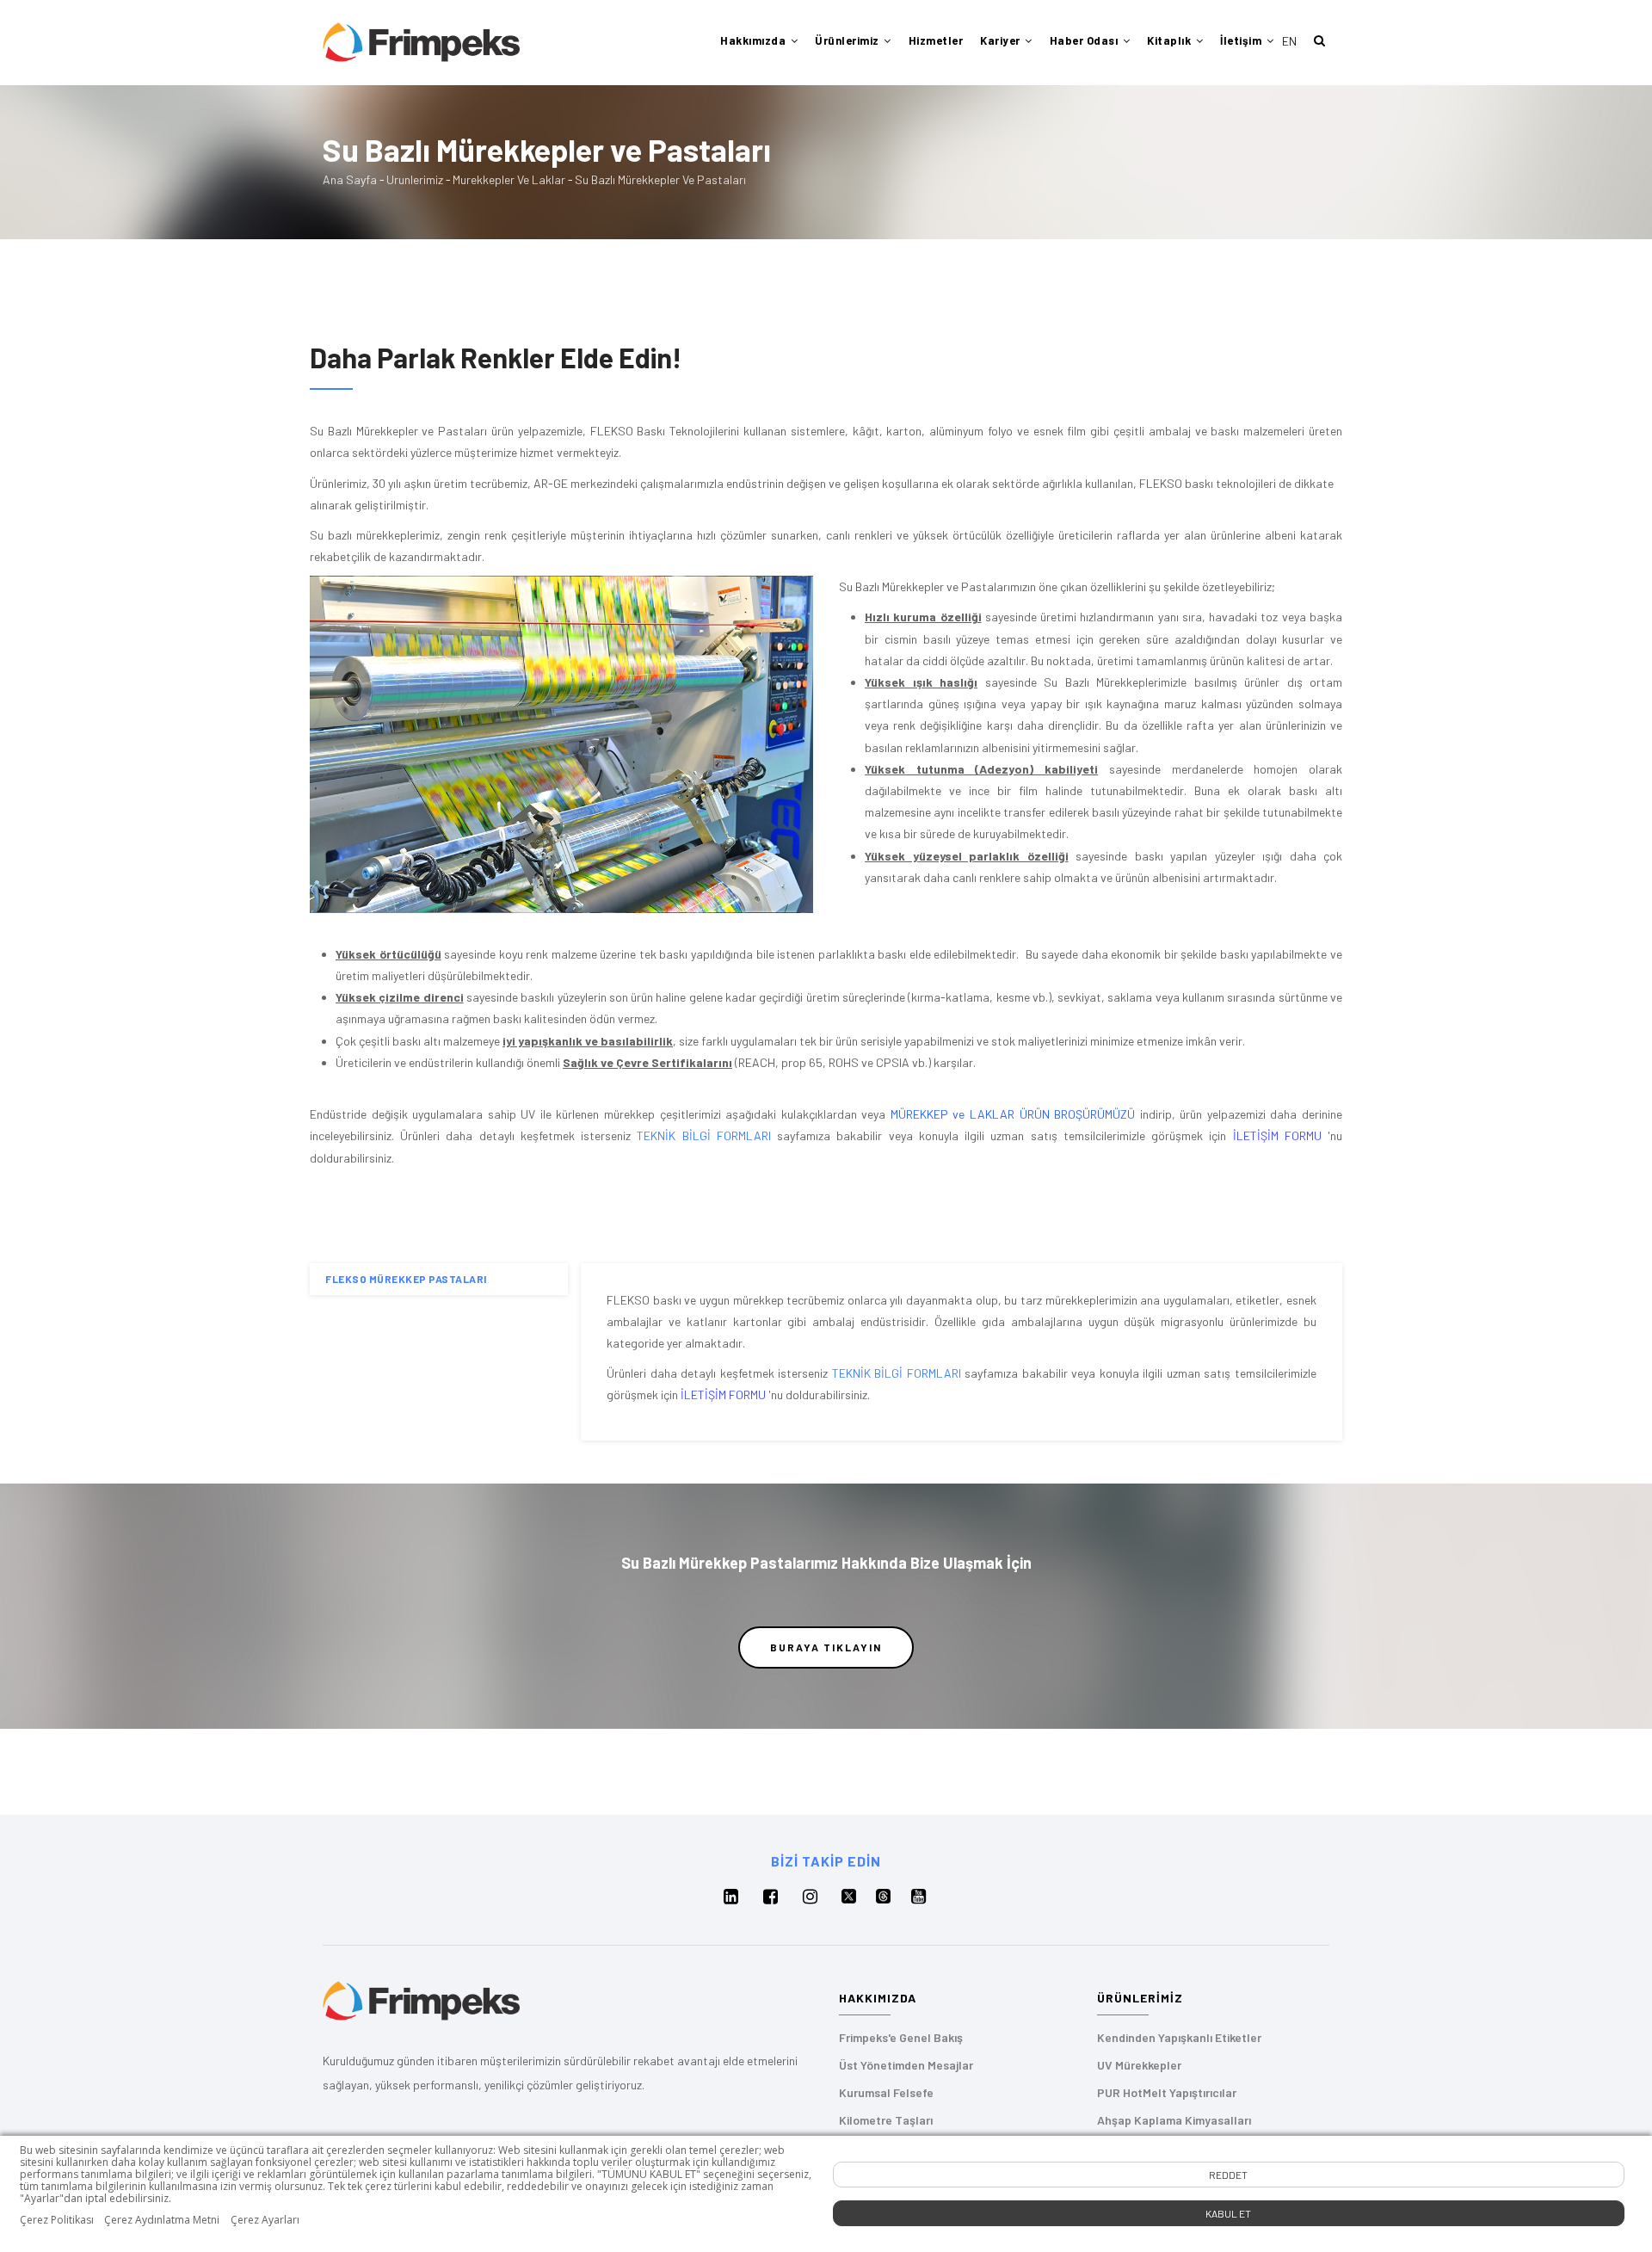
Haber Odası (1085, 40)
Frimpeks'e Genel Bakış (901, 2037)
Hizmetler (936, 40)
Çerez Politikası (57, 2220)
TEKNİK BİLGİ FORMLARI (703, 1135)
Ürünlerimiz (848, 40)
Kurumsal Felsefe (886, 2092)
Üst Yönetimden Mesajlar (906, 2065)
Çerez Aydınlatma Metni (162, 2220)
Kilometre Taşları (886, 2120)
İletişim (1242, 40)
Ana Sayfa (350, 179)
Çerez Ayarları (265, 2220)
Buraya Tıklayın (826, 1647)
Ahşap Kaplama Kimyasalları (1174, 2120)
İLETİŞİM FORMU (1277, 1135)
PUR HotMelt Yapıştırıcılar (1167, 2092)
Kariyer (1002, 40)
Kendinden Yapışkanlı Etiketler (1179, 2037)
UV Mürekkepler (1139, 2065)
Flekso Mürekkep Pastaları (406, 1279)
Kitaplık (1171, 40)
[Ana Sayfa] (421, 42)
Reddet (1228, 2175)
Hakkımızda (755, 40)
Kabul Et (1228, 2213)
